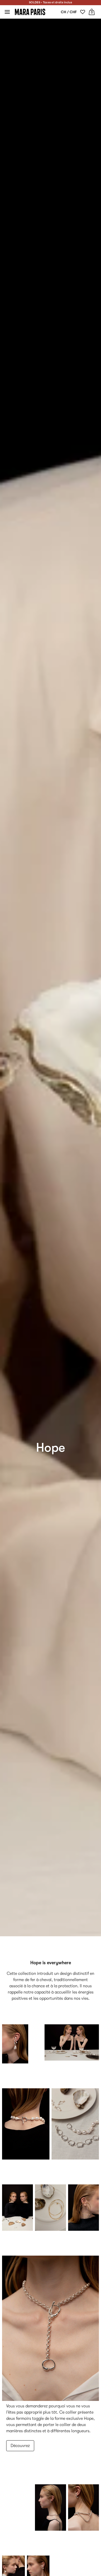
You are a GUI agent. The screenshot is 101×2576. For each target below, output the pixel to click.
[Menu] (7, 12)
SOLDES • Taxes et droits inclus (51, 2)
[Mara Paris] (30, 12)
